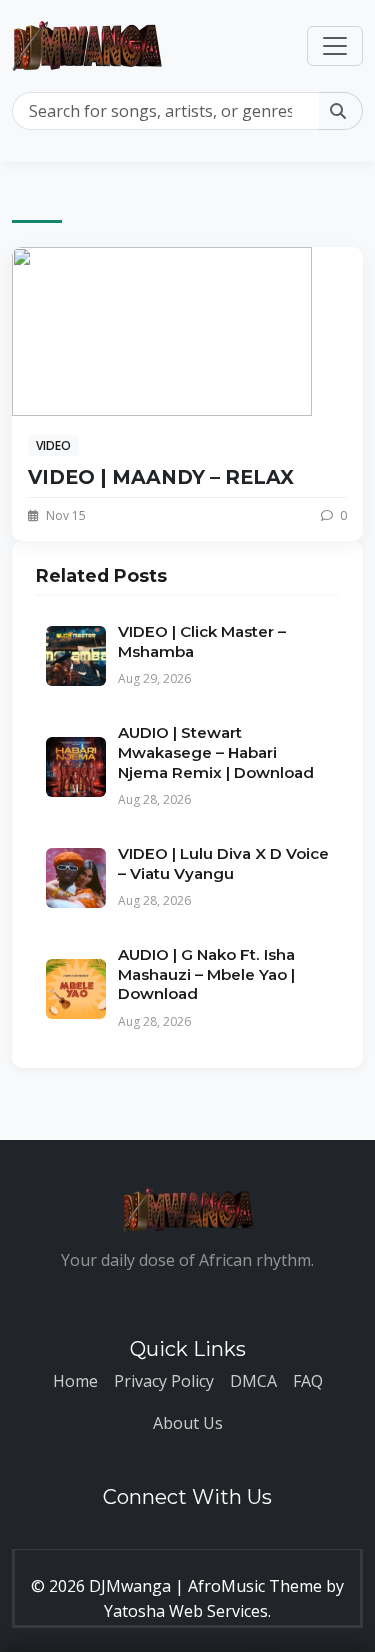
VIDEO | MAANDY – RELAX (161, 477)
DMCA (253, 1381)
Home (75, 1381)
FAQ (308, 1381)
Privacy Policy (164, 1381)
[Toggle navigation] (335, 46)
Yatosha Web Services (186, 1611)
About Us (188, 1423)
